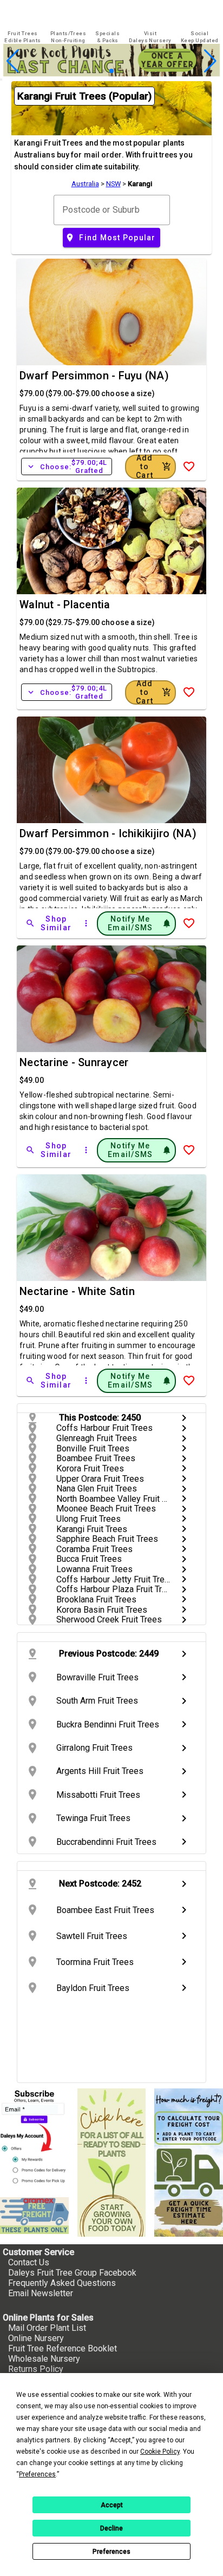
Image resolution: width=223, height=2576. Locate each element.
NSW (113, 184)
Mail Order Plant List (47, 2328)
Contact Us (29, 2262)
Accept (112, 2505)
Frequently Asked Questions (62, 2283)
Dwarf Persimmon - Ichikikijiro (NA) (108, 833)
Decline (111, 2528)
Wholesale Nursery (44, 2359)
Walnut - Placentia (65, 604)
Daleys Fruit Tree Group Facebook (72, 2273)
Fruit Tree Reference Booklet (63, 2348)
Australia (85, 184)
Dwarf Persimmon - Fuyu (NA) (94, 376)
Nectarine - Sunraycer (74, 1062)
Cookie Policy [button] (160, 2452)
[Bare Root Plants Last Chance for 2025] (111, 73)
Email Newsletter (41, 2293)
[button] (94, 71)
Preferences (111, 2552)
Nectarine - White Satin (77, 1291)
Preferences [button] (37, 2474)
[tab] (23, 37)
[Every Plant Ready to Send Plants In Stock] (112, 2163)
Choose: (67, 466)
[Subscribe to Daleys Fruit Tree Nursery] (34, 2138)
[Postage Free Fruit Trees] (34, 2216)
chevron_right (184, 1418)
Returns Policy (36, 2369)
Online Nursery (36, 2338)
